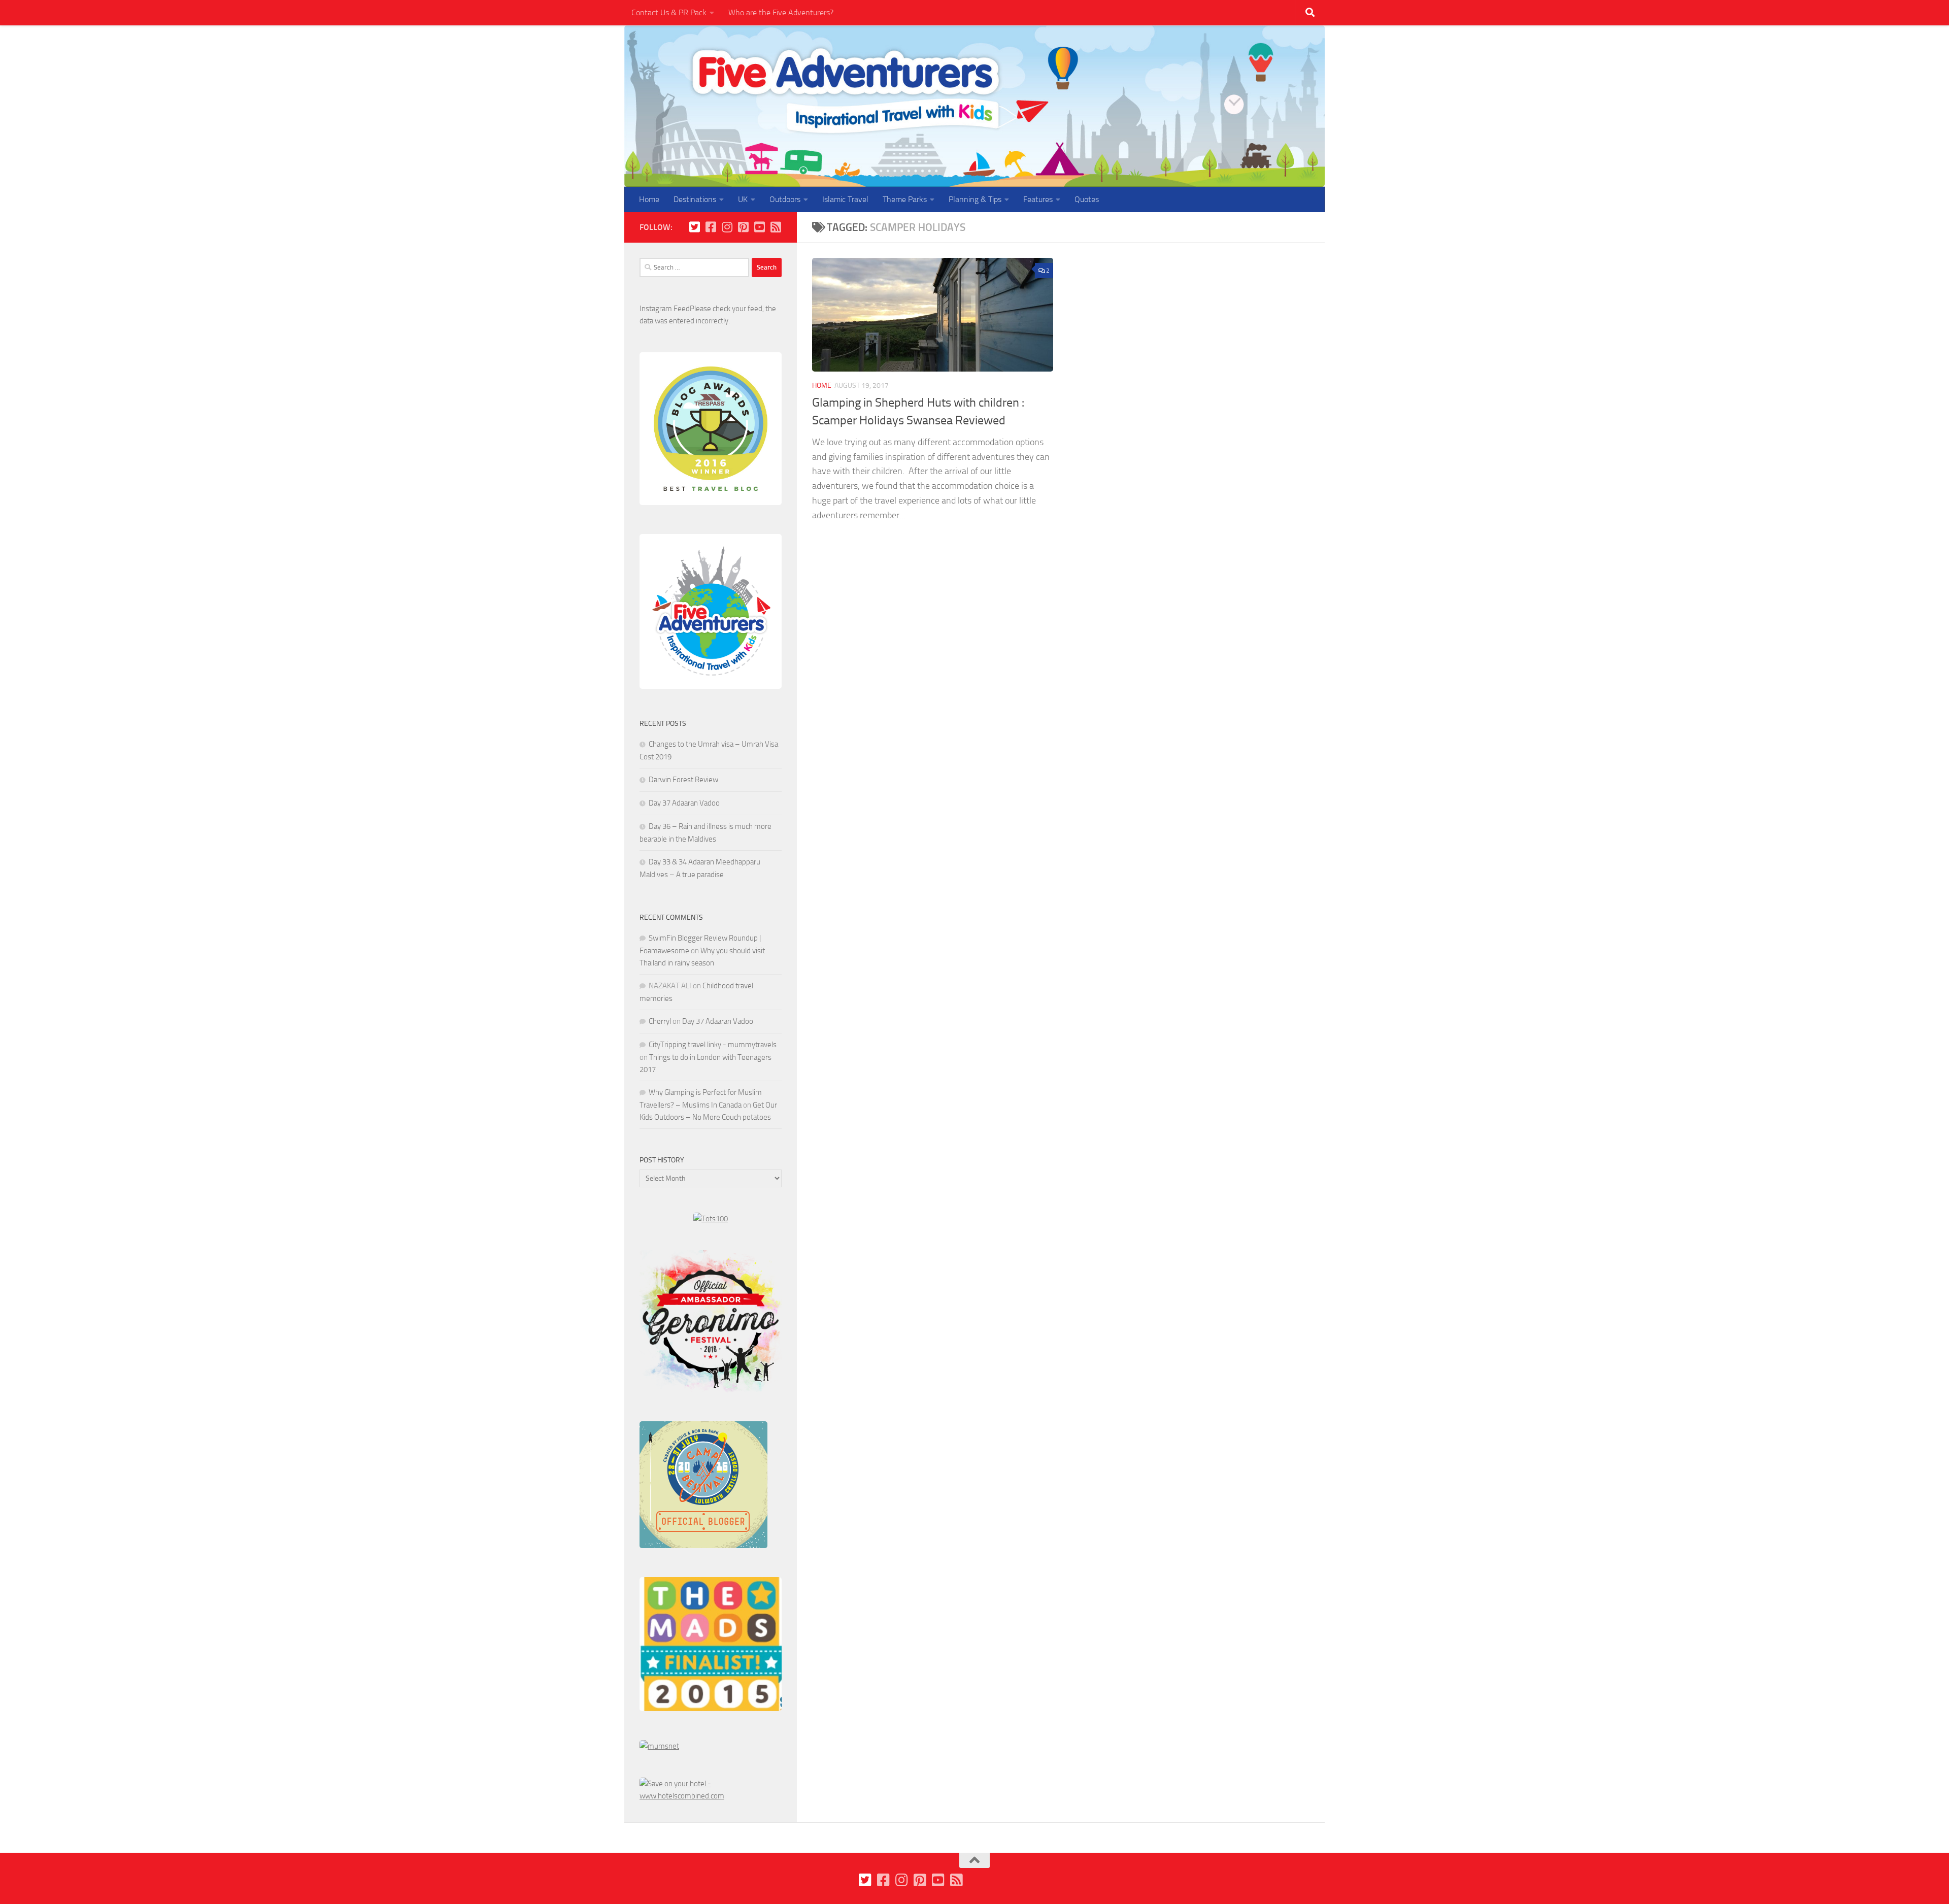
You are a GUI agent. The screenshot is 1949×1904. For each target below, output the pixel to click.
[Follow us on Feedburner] (776, 227)
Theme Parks (905, 199)
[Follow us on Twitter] (694, 227)
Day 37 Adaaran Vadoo (684, 803)
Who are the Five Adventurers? (781, 12)
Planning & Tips (975, 199)
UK (743, 199)
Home (649, 199)
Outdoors (785, 199)
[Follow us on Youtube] (759, 227)
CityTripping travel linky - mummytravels (713, 1045)
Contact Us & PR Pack (669, 12)
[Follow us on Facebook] (711, 227)
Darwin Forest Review (683, 780)
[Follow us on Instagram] (727, 227)
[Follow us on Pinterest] (743, 227)
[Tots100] (711, 1219)
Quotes (1087, 199)
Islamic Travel (845, 199)
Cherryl (660, 1021)
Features (1038, 199)
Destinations (695, 199)
